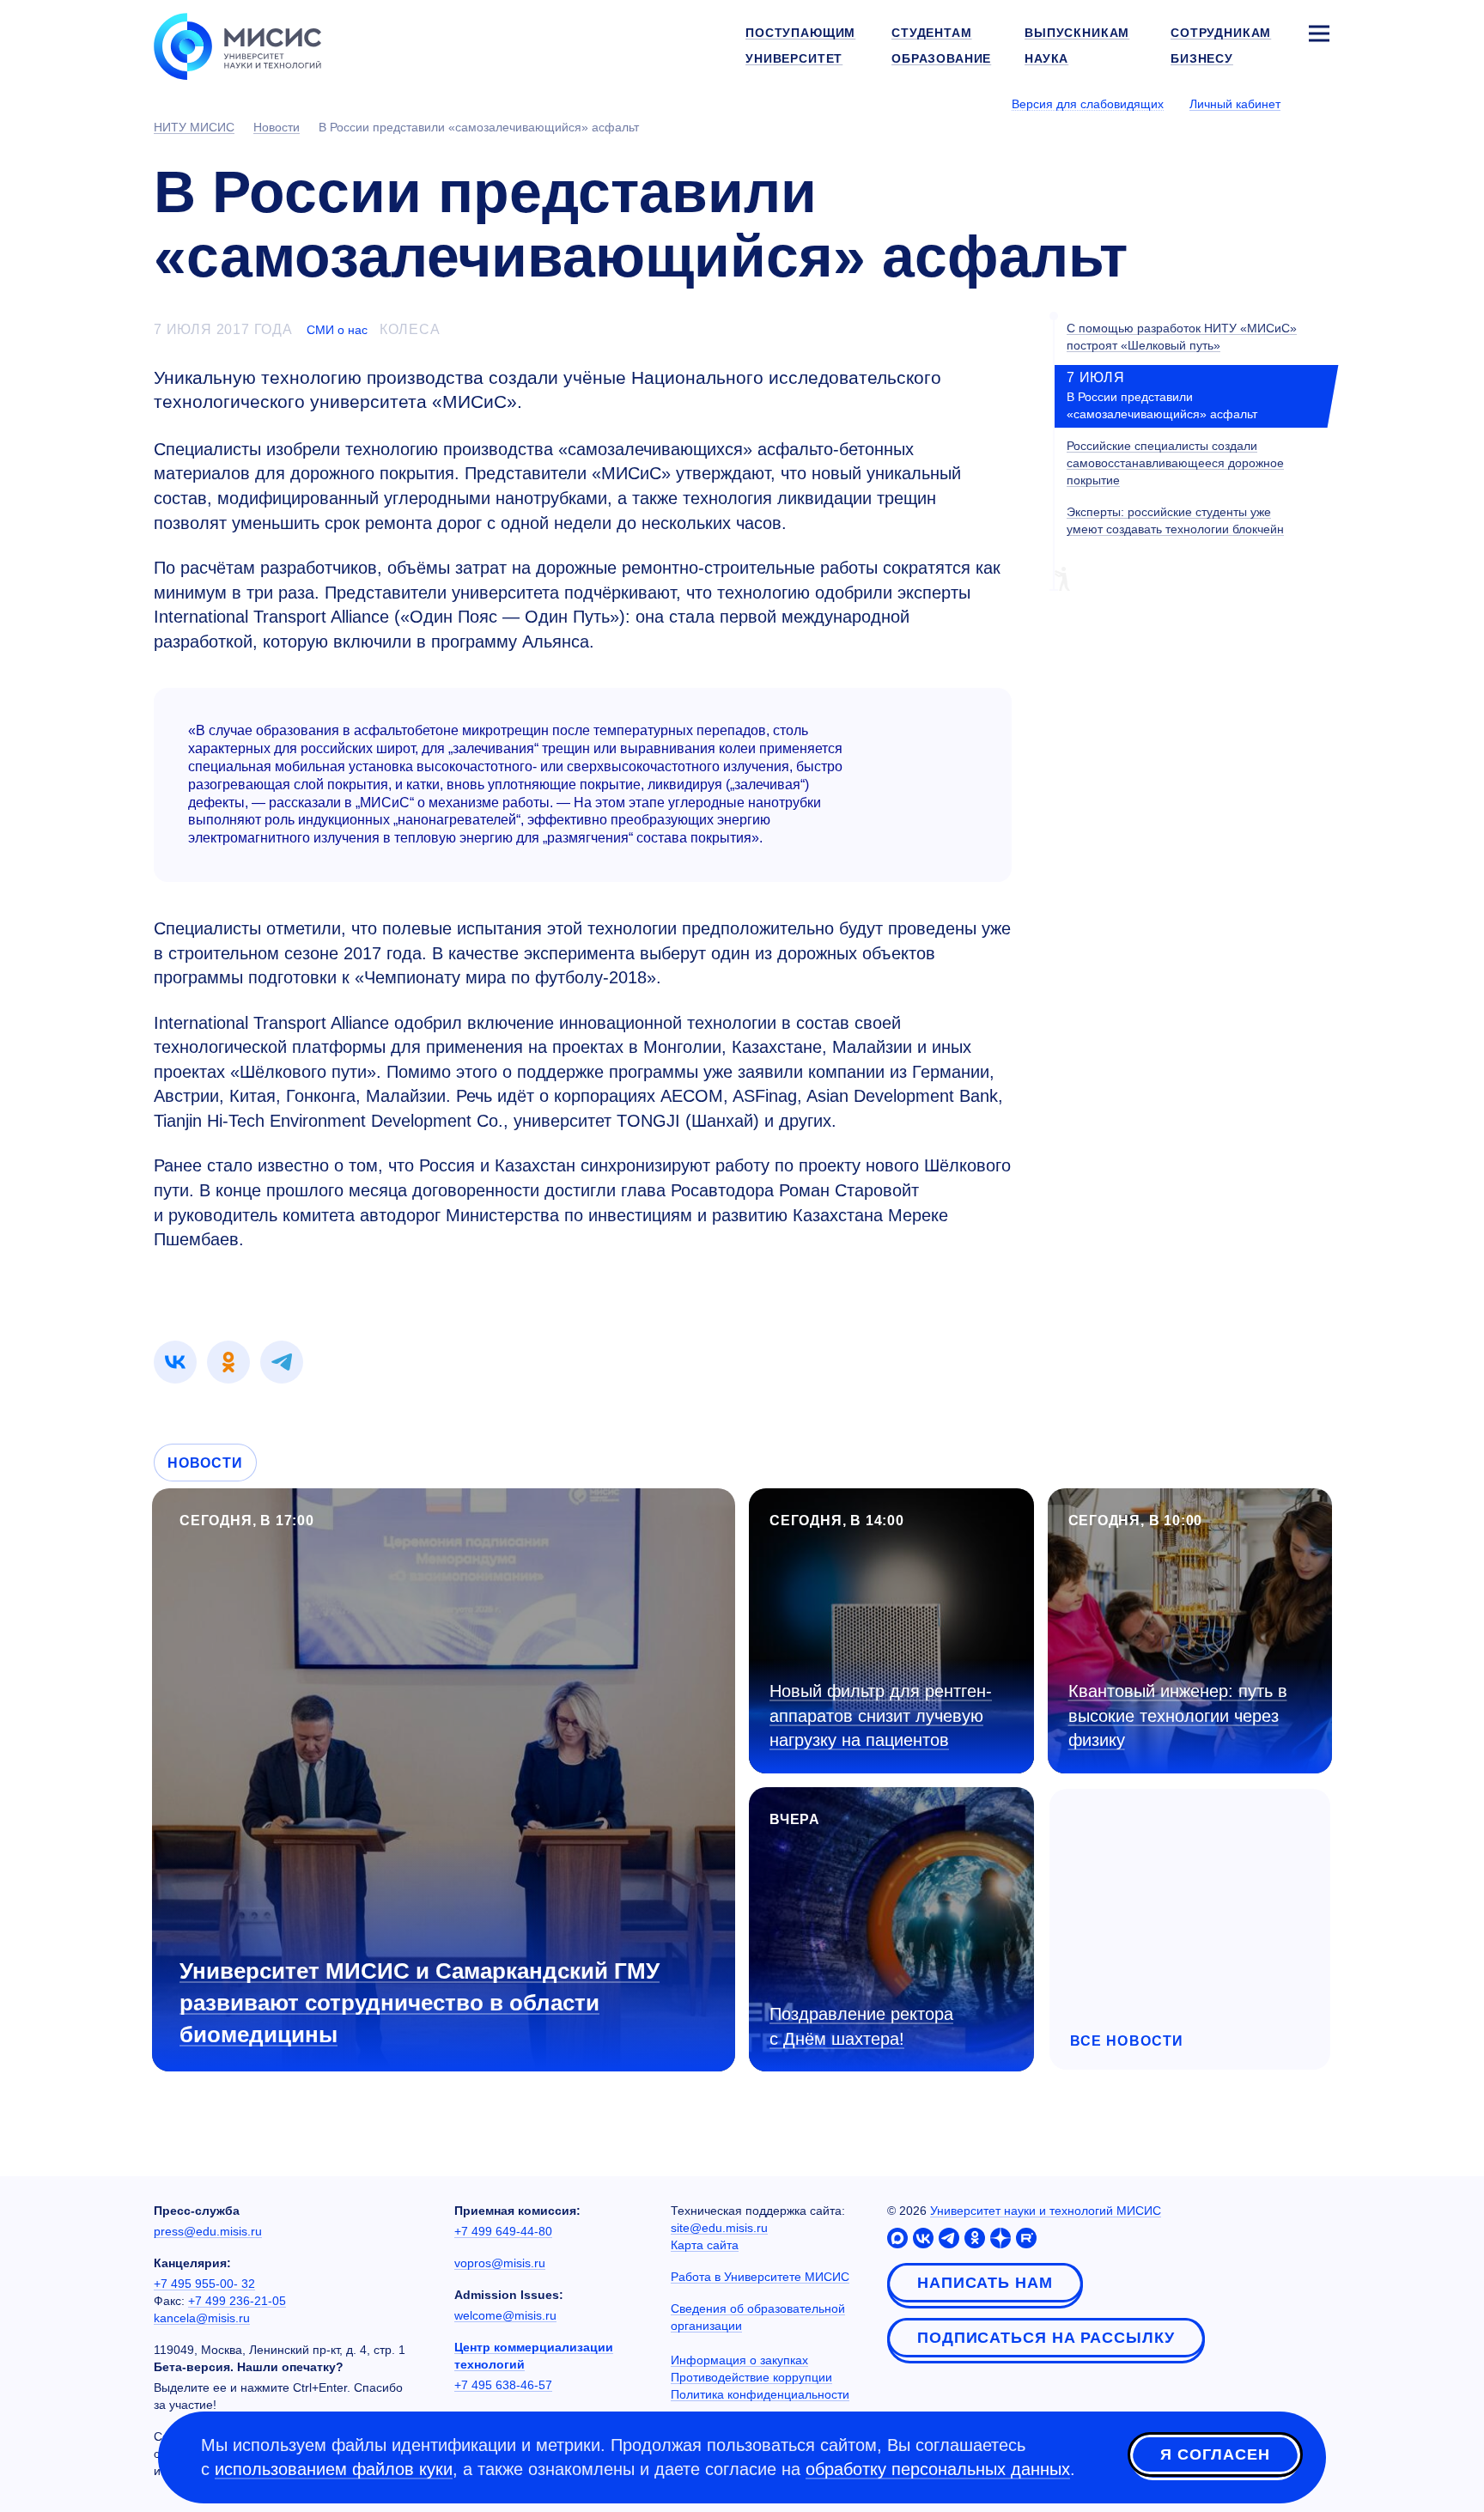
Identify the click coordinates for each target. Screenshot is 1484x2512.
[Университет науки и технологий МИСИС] (237, 45)
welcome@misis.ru (505, 2315)
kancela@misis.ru (202, 2318)
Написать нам (985, 2283)
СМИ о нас (337, 330)
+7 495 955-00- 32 (204, 2284)
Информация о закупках (739, 2360)
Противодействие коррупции (751, 2377)
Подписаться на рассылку (1046, 2338)
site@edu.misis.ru (719, 2228)
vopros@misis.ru (500, 2263)
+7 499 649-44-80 (503, 2231)
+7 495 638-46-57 (503, 2385)
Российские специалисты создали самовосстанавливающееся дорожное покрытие (1175, 463)
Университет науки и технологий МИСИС (1046, 2211)
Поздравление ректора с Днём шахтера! (861, 2026)
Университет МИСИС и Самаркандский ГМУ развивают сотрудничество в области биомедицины (420, 2003)
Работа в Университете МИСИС (760, 2277)
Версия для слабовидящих (1088, 104)
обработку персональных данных (938, 2469)
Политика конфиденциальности (760, 2394)
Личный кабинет (1235, 104)
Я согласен (1215, 2454)
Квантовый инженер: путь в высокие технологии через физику (1178, 1715)
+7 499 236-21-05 (237, 2301)
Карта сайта (705, 2245)
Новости (205, 1463)
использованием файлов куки (334, 2469)
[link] (175, 1362)
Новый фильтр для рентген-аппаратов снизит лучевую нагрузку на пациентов (881, 1715)
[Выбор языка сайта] (1318, 103)
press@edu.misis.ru (208, 2231)
